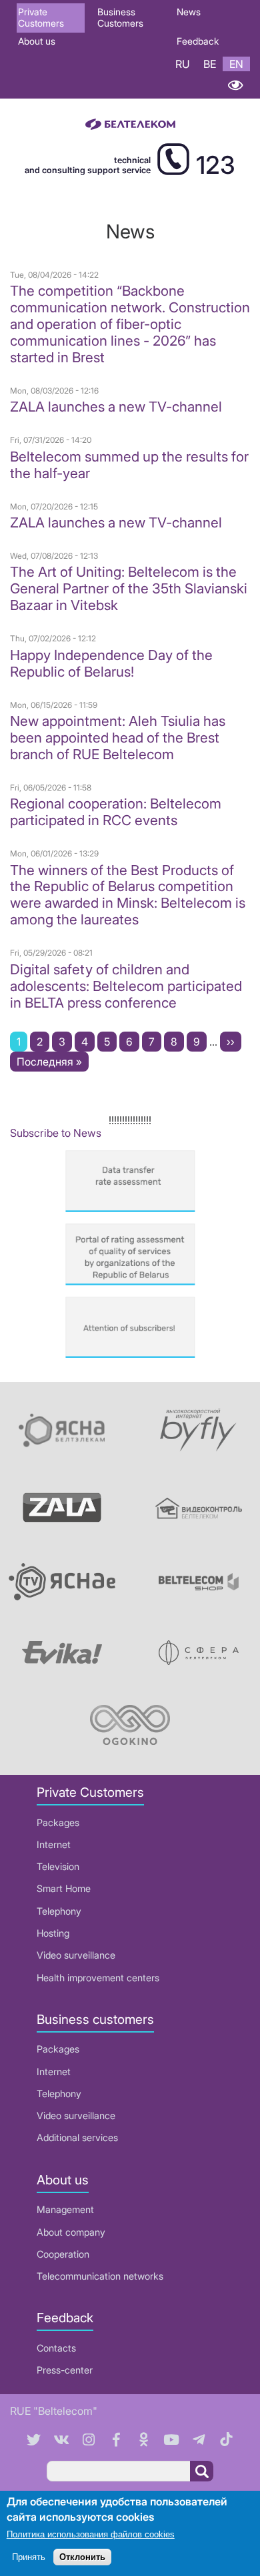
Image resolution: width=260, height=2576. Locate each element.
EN (236, 64)
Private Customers (41, 17)
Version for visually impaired (235, 85)
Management (65, 2209)
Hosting (53, 1933)
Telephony (59, 1911)
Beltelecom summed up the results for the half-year (129, 465)
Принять (29, 2557)
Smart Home (64, 1888)
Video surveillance (76, 1955)
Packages (58, 1822)
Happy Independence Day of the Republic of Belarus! (111, 663)
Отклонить (82, 2557)
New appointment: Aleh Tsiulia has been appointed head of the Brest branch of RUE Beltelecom (118, 738)
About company (71, 2232)
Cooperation (63, 2254)
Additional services (77, 2137)
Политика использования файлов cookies (91, 2534)
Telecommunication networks (100, 2276)
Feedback (198, 41)
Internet (54, 1844)
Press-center (65, 2370)
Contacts (56, 2348)
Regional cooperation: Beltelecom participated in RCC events (116, 812)
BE (210, 64)
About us (37, 41)
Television (58, 1866)
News (189, 12)
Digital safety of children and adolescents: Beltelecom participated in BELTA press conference (126, 986)
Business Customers (120, 17)
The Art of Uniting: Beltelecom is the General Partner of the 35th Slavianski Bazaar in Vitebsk (129, 588)
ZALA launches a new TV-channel (116, 407)
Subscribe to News (56, 1133)
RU (183, 64)
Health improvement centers (98, 1978)
